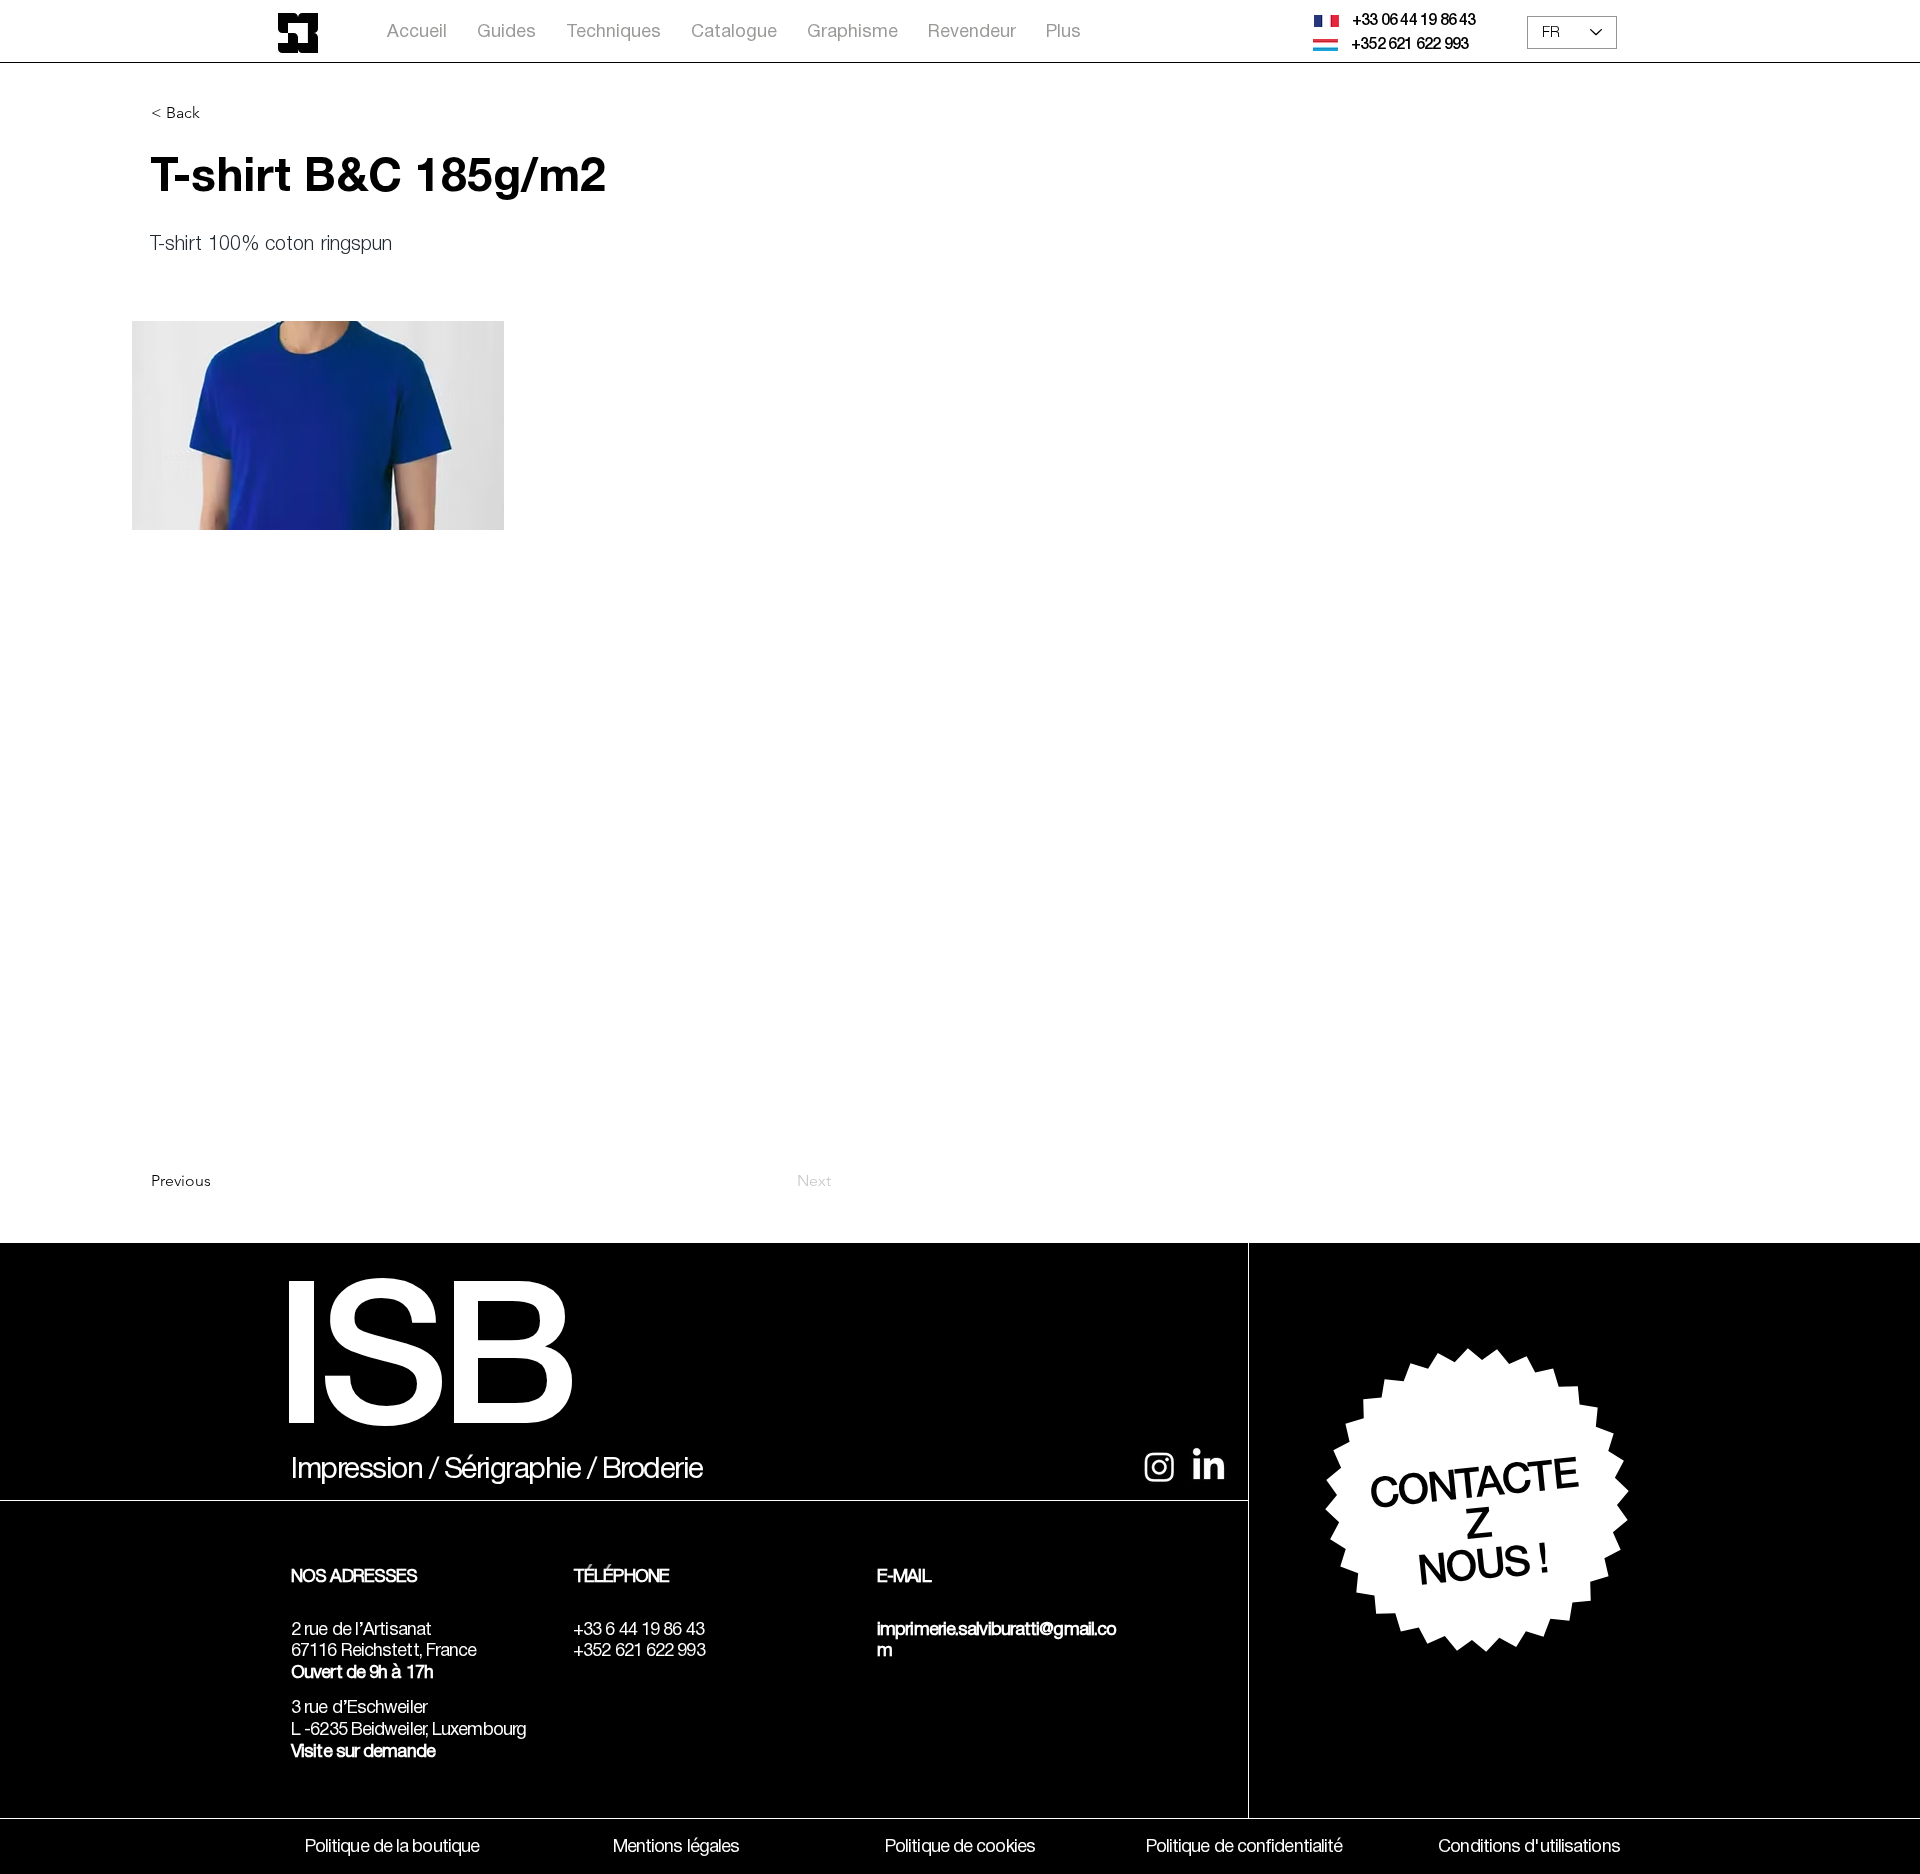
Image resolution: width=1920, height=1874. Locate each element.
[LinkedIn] (1208, 1466)
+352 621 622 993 (1409, 45)
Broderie (652, 1470)
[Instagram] (1159, 1466)
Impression (356, 1470)
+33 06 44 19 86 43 (1414, 21)
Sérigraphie (512, 1470)
